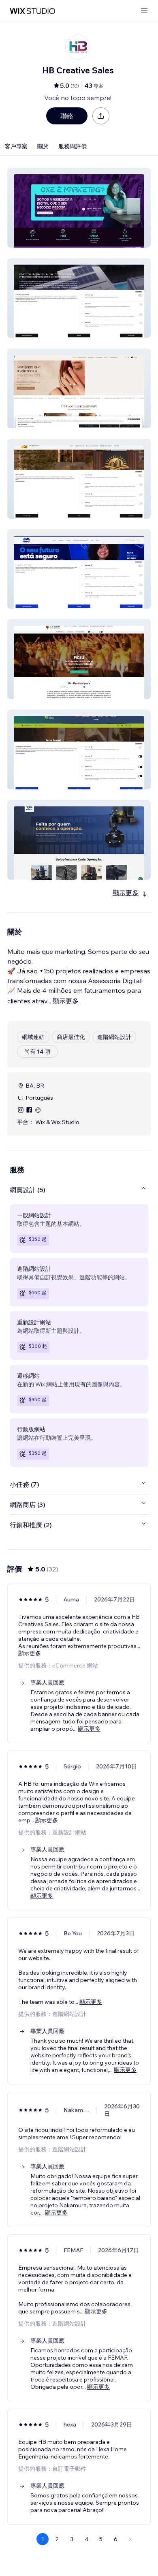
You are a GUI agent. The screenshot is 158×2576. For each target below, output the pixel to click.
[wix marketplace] (32, 11)
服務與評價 (73, 146)
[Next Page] (130, 2539)
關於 (43, 146)
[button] (79, 208)
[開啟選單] (144, 11)
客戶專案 (16, 146)
